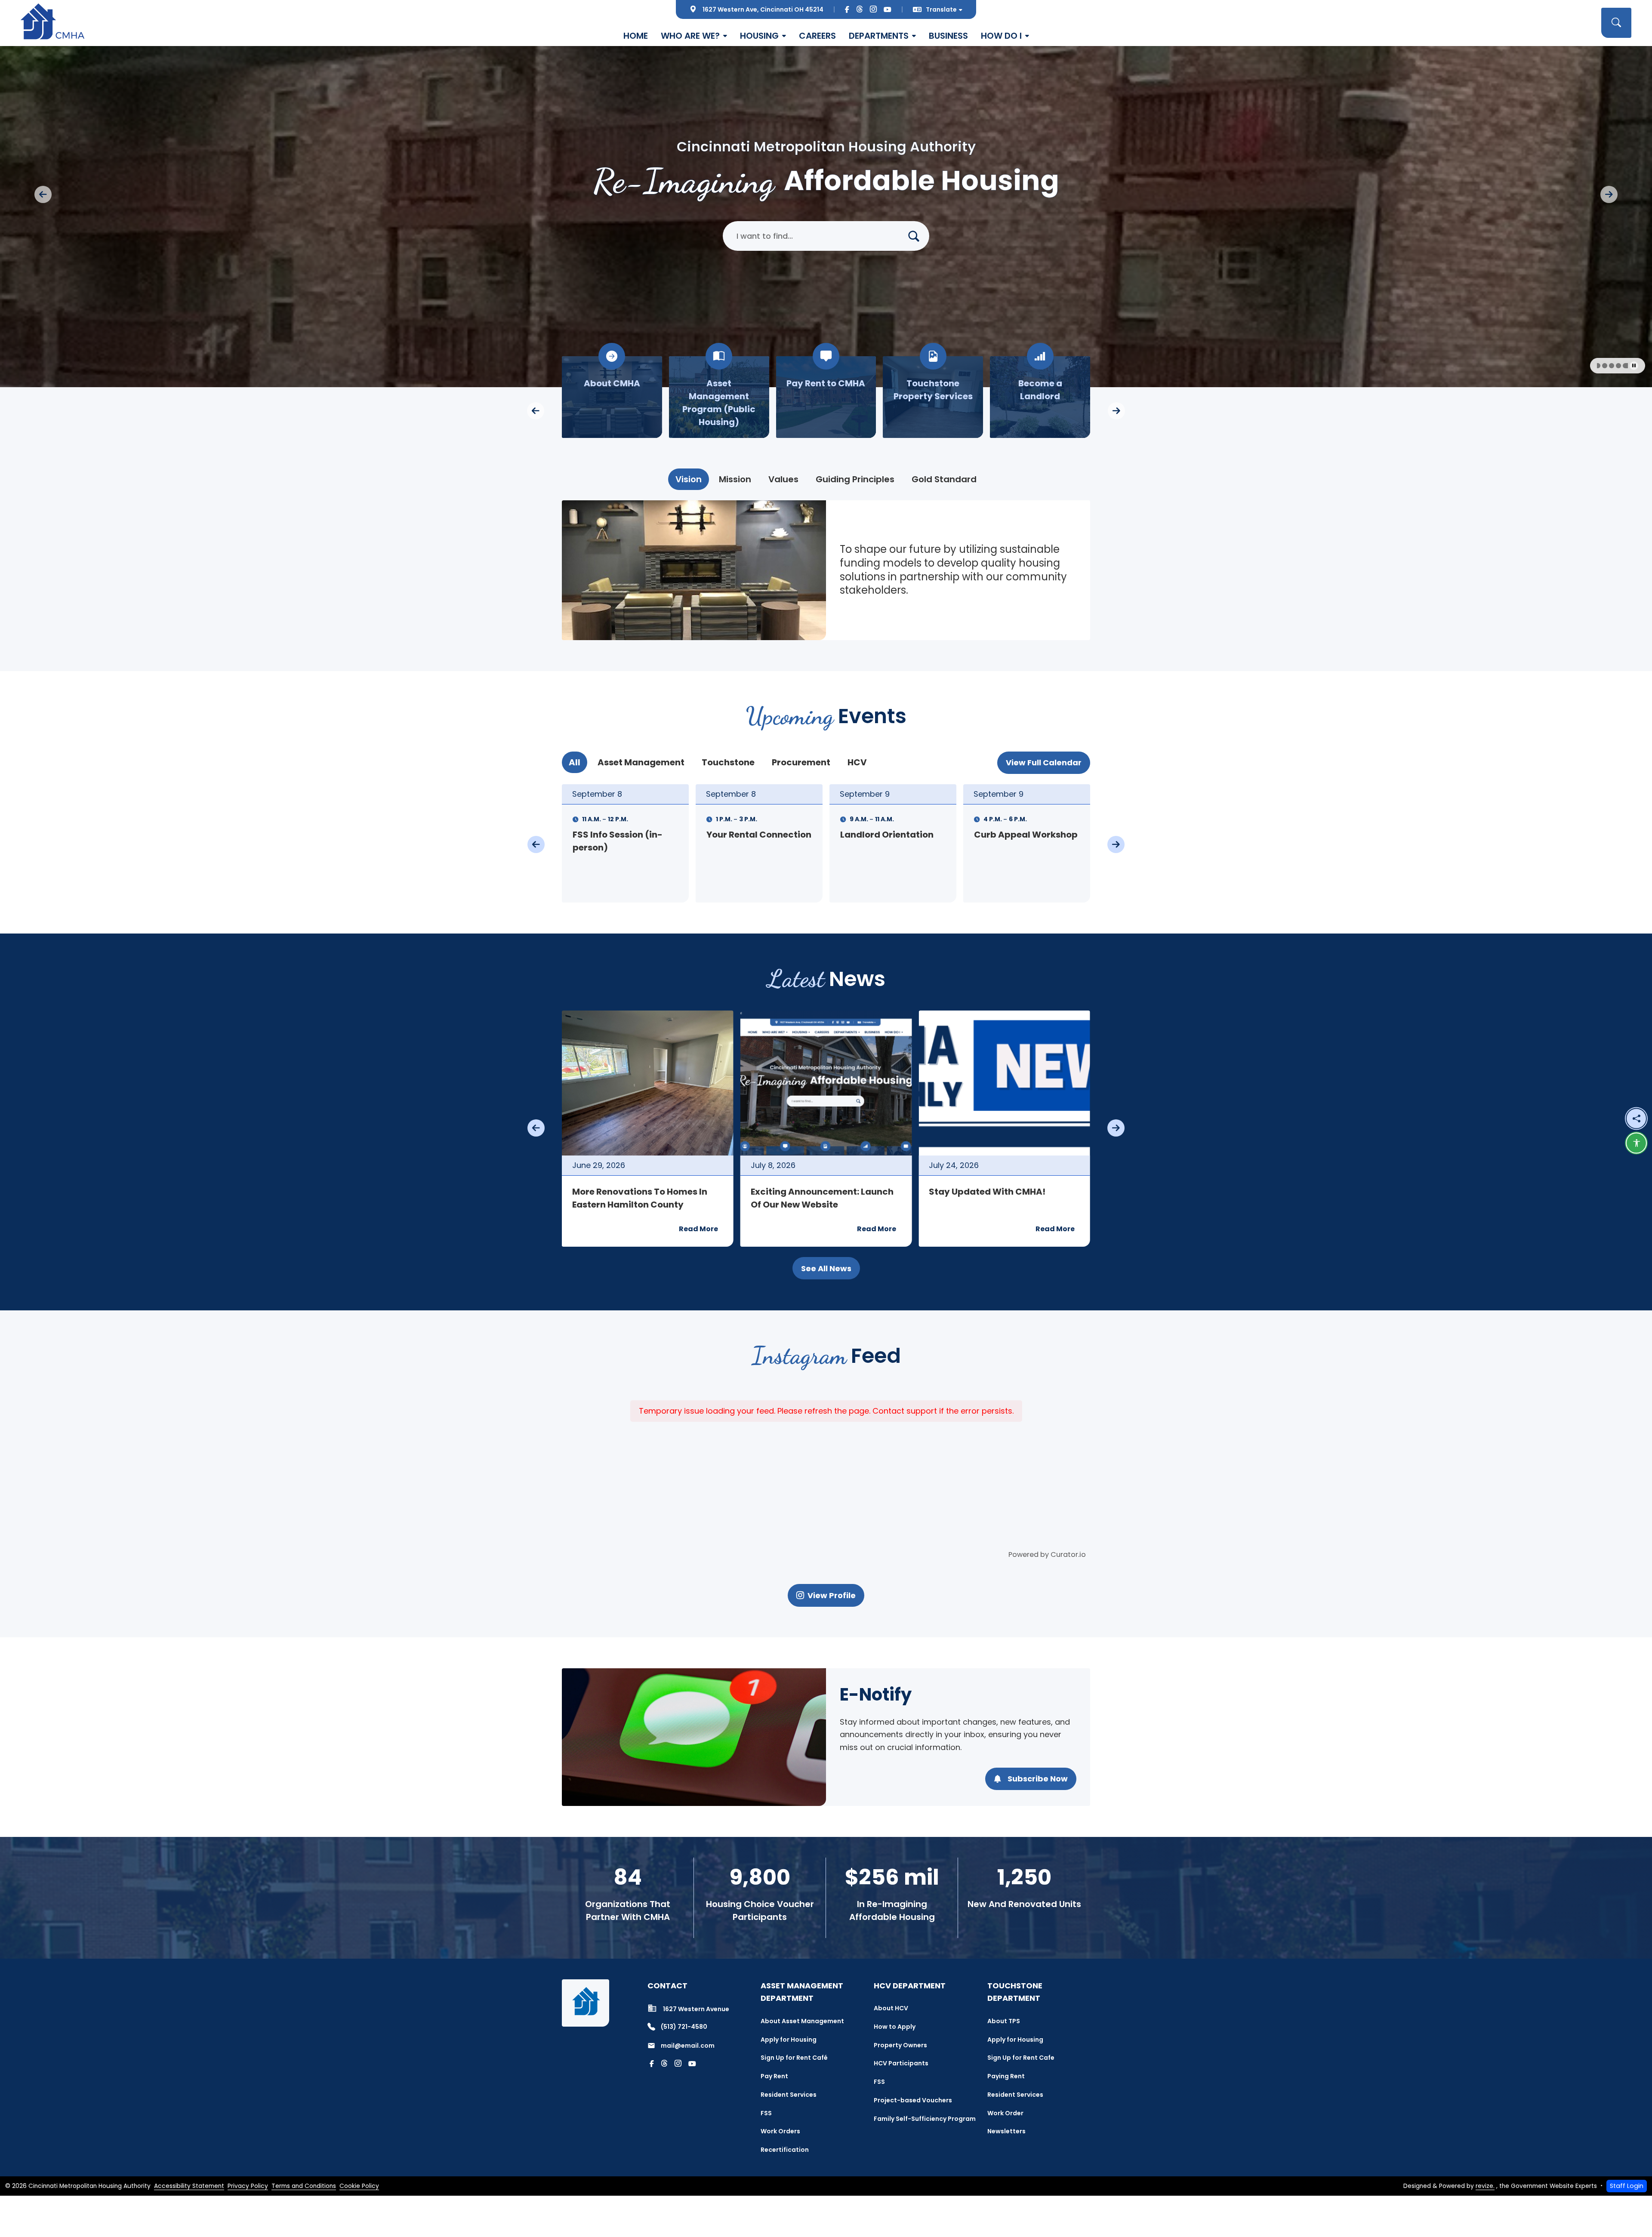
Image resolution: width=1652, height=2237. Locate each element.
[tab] (689, 479)
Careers (817, 36)
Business (948, 36)
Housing (759, 36)
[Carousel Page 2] (1612, 366)
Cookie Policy (359, 2186)
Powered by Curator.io (1047, 1554)
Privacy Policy (248, 2186)
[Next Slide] (1609, 194)
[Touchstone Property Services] (612, 397)
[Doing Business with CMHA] (826, 397)
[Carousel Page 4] (1625, 366)
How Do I (1001, 36)
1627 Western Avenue (696, 2009)
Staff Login (1627, 2186)
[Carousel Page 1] (1602, 366)
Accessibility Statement (189, 2186)
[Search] (917, 236)
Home (636, 36)
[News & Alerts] (933, 397)
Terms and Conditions (304, 2186)
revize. (1485, 2186)
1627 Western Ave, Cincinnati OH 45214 (763, 9)
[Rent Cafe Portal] (1040, 397)
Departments (879, 36)
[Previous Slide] (43, 194)
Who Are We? (690, 36)
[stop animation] (1634, 366)
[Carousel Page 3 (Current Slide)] (1618, 366)
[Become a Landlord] (719, 397)
